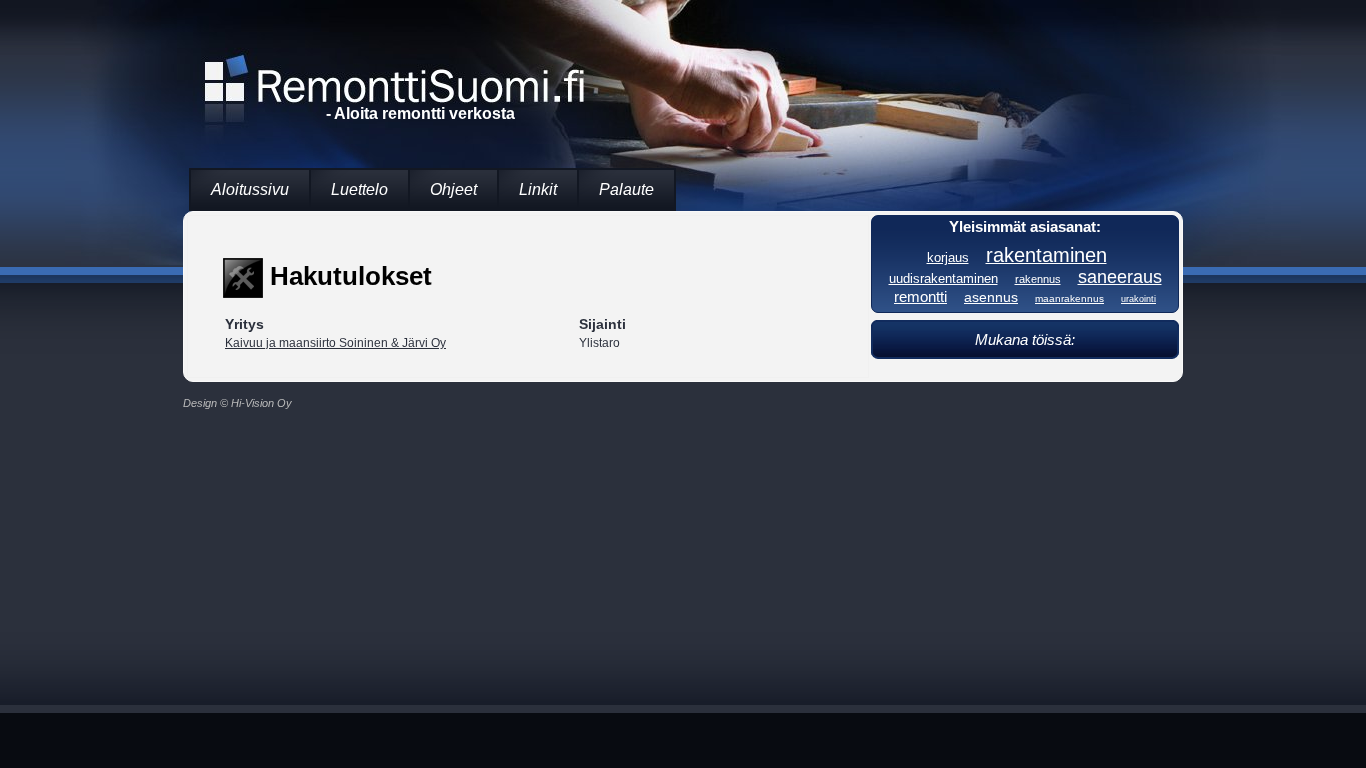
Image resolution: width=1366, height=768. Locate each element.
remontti (920, 296)
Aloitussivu (250, 189)
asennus (991, 297)
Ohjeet (453, 189)
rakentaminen (1046, 255)
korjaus (948, 257)
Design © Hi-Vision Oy (237, 403)
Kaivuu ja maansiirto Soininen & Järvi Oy (335, 343)
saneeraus (1120, 277)
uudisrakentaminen (943, 279)
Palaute (626, 189)
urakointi (1138, 299)
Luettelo (359, 189)
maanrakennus (1069, 298)
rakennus (1038, 279)
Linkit (538, 189)
